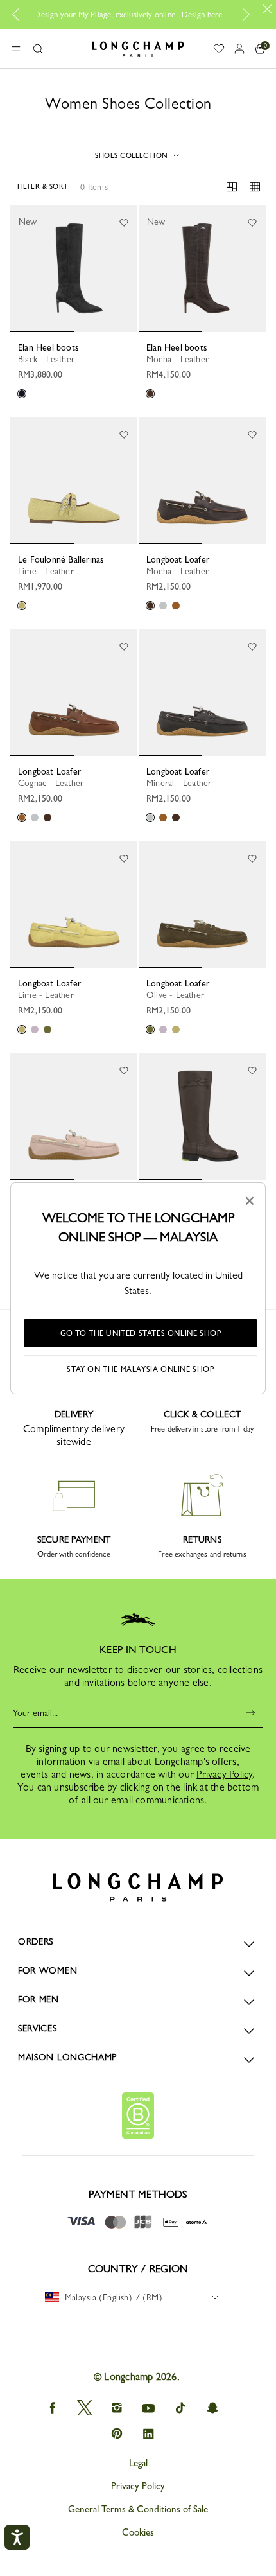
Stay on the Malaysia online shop (140, 1369)
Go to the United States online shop (141, 1333)
